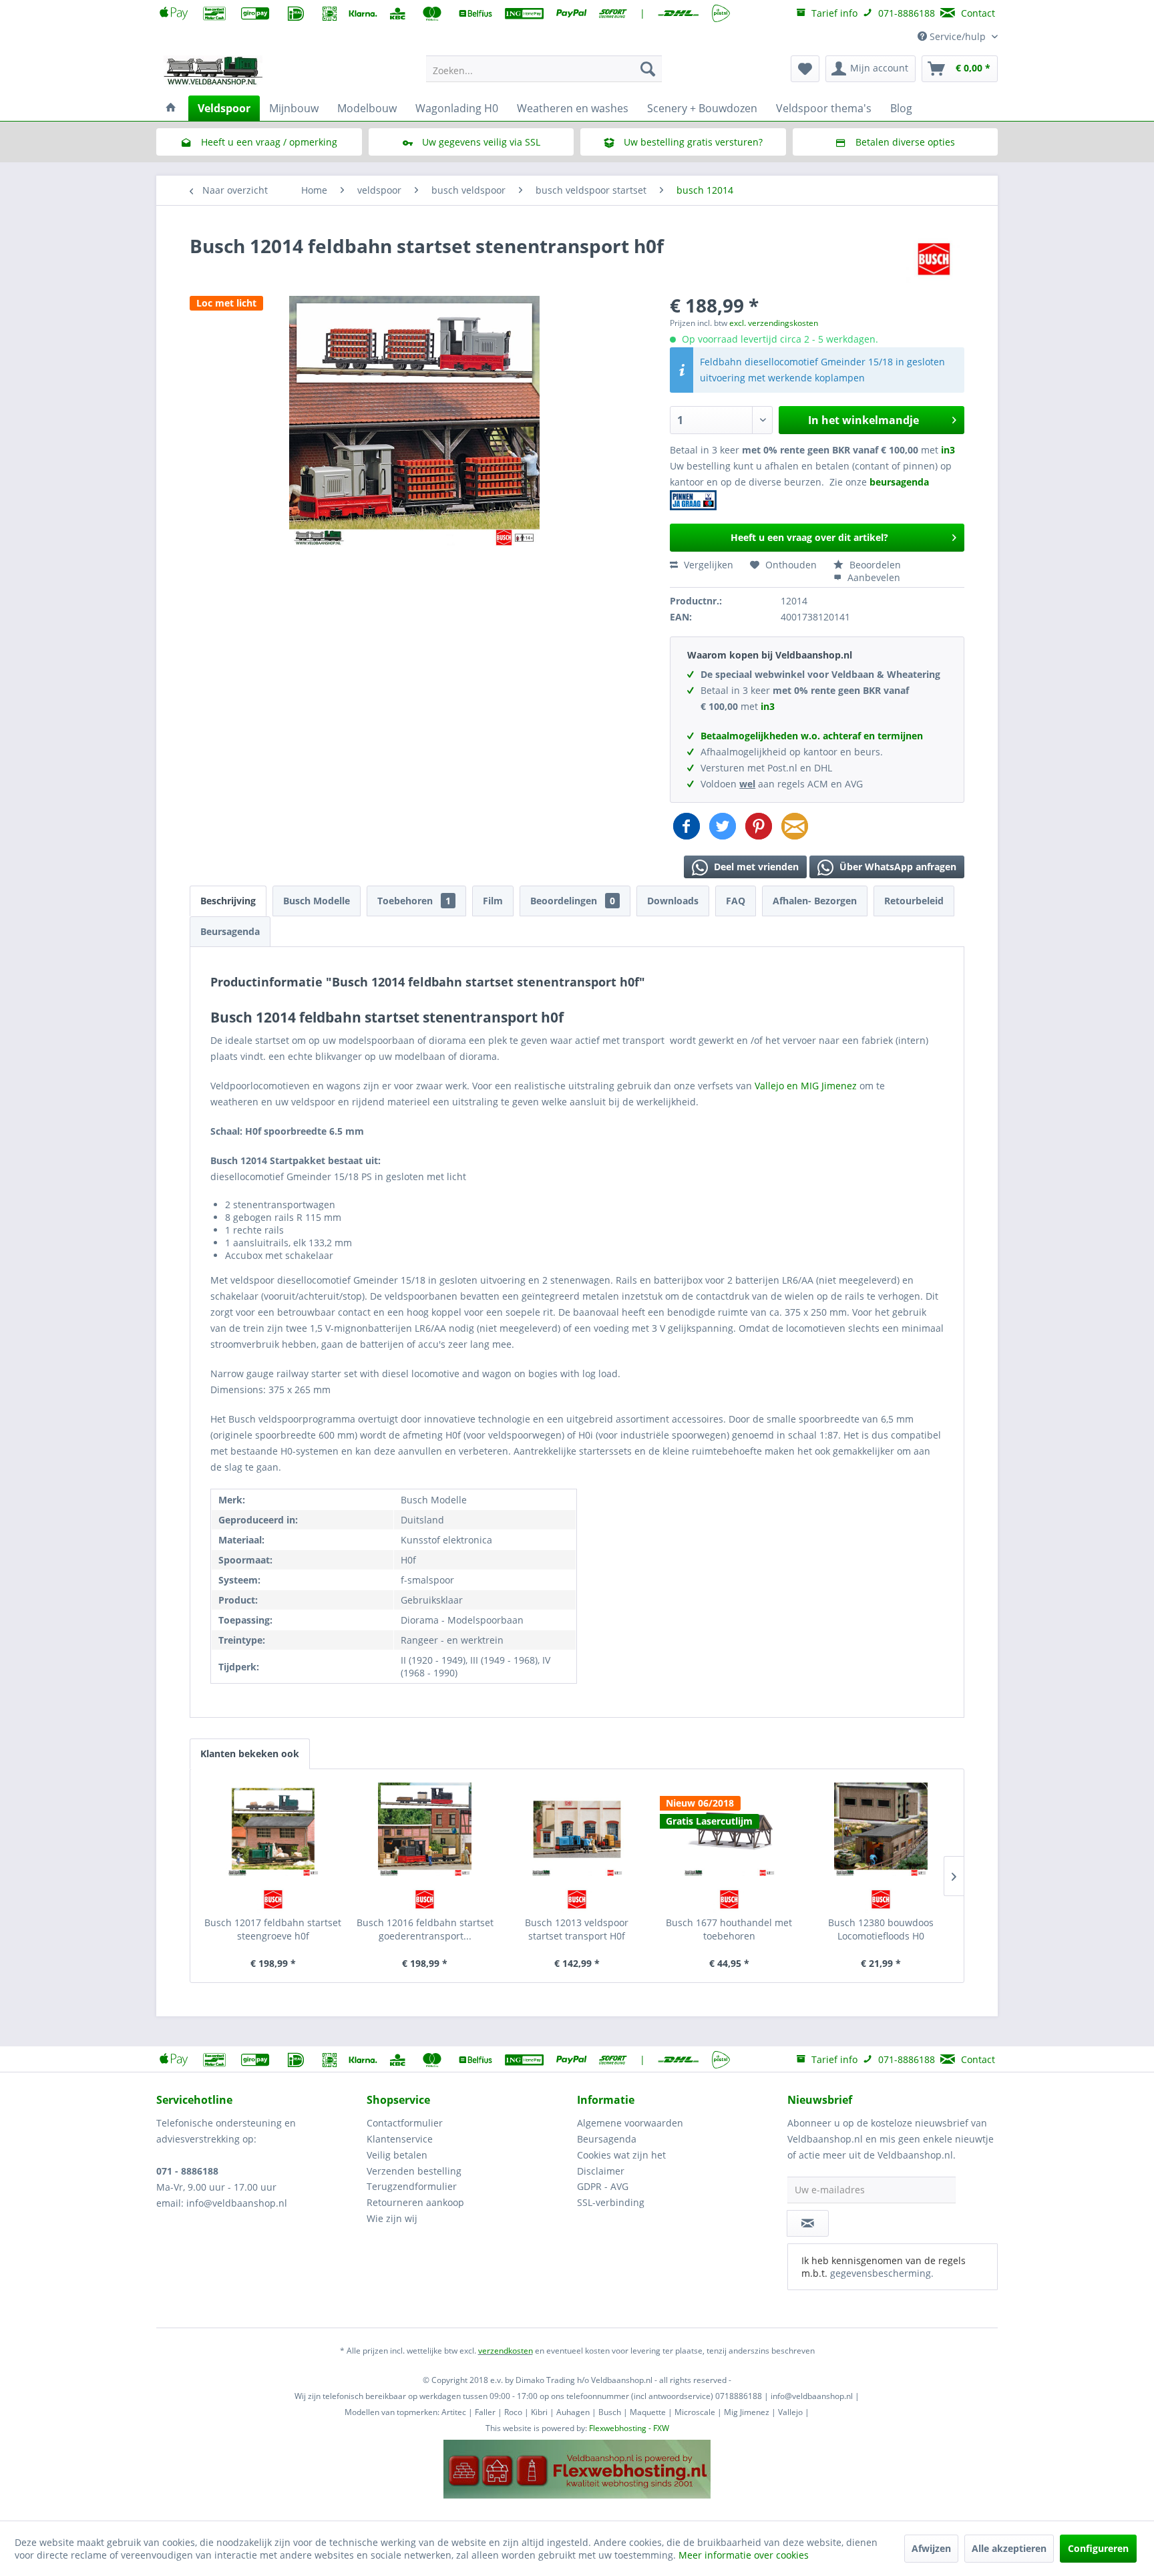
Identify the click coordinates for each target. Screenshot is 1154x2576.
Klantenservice (400, 2139)
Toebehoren (414, 901)
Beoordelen (874, 565)
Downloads (673, 901)
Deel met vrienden (755, 867)
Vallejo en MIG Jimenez (807, 1086)
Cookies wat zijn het (621, 2155)
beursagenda (901, 482)
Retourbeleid (914, 901)
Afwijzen (931, 2548)
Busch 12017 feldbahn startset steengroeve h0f (273, 1929)
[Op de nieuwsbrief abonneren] (808, 2223)
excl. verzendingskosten (774, 323)
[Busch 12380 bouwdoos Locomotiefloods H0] (881, 1829)
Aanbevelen (873, 577)
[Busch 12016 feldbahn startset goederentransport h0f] (425, 1829)
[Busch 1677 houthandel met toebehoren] (729, 1829)
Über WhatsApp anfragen (897, 867)
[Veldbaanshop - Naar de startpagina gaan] (214, 72)
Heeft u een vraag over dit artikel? (809, 537)
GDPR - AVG (603, 2186)
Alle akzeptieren (1009, 2548)
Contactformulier (405, 2123)
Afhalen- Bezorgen (815, 901)
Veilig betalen (397, 2155)
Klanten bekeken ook (250, 1754)
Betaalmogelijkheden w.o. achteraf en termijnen (812, 736)
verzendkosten (506, 2351)
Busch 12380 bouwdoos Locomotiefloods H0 (881, 1929)
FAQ (736, 901)
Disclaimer (601, 2171)
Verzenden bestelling (414, 2171)
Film (493, 901)
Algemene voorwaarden (630, 2123)
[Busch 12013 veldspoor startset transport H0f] (577, 1829)
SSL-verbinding (611, 2202)
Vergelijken (707, 565)
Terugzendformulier (412, 2186)
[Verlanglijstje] (805, 69)
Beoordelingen (573, 901)
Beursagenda (230, 931)
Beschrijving (228, 901)
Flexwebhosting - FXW (629, 2428)
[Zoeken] (648, 69)
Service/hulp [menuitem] (958, 36)
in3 (948, 450)
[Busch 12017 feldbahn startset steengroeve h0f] (273, 1829)
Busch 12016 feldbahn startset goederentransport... (425, 1929)
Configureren (1098, 2548)
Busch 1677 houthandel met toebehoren (729, 1929)
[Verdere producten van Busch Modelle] (934, 259)
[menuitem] (544, 69)
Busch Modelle (317, 901)
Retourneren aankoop (415, 2202)
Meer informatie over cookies (744, 2555)
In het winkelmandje (863, 420)
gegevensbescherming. (882, 2273)
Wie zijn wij (392, 2218)
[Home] (171, 108)
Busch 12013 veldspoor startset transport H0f (577, 1929)
